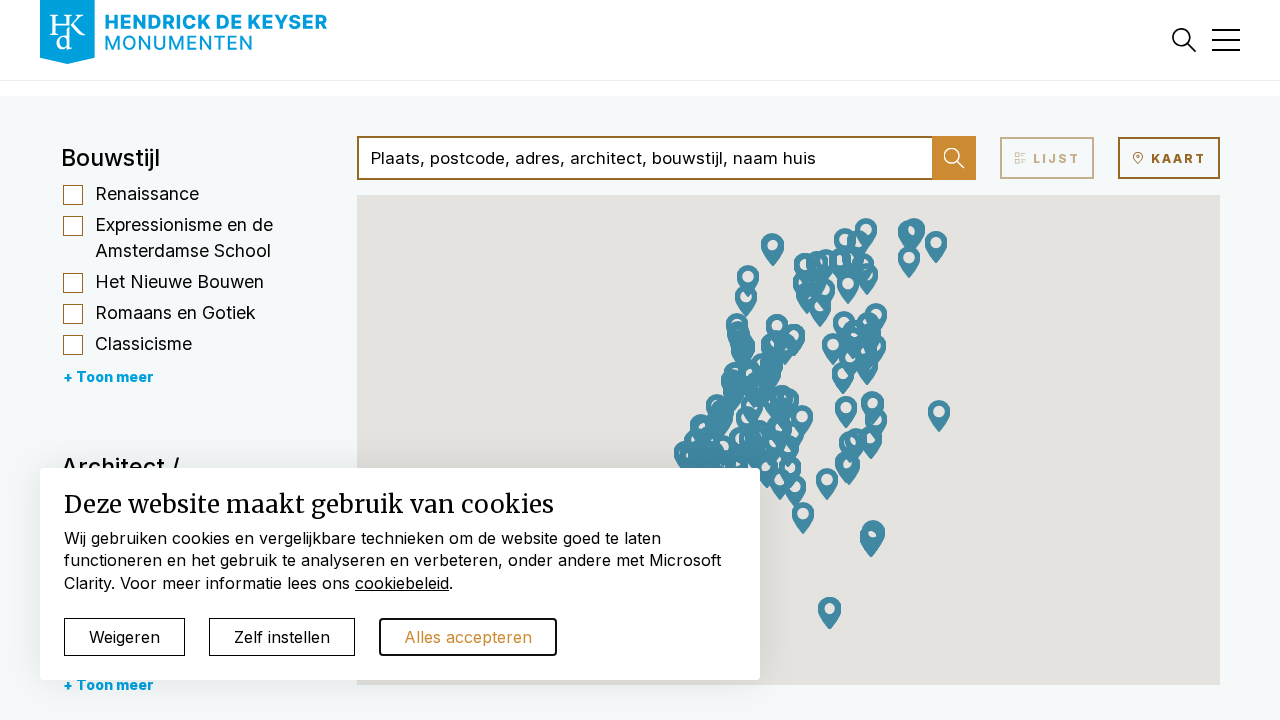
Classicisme (143, 343)
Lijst (1054, 158)
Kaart (1176, 158)
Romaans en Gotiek (175, 312)
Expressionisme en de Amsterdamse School (184, 237)
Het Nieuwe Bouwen (179, 281)
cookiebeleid (402, 583)
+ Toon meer (108, 376)
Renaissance (147, 193)
